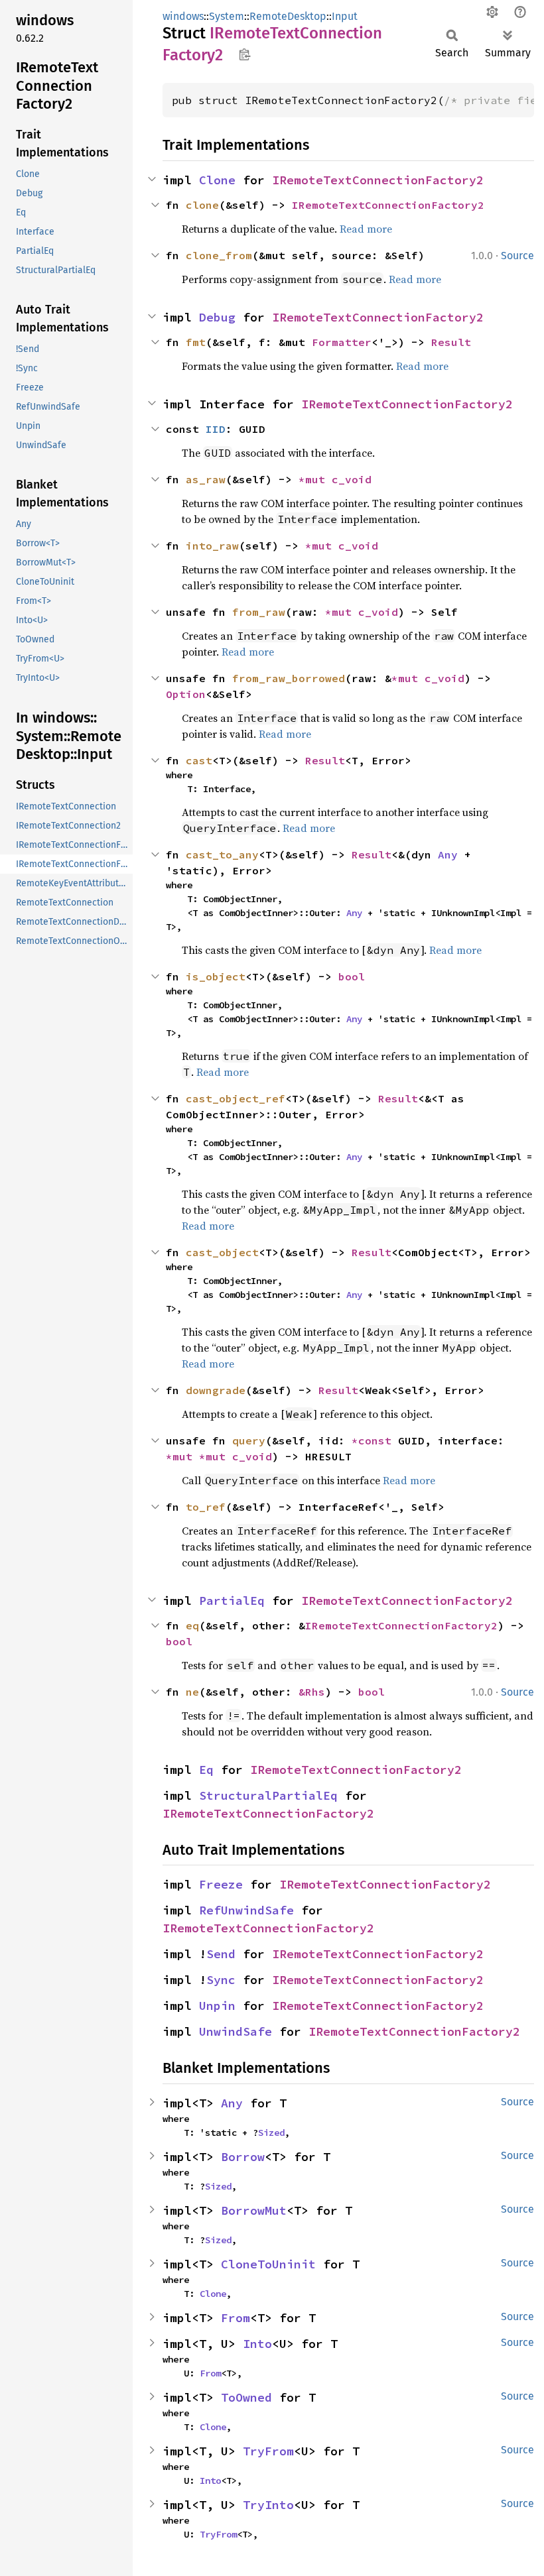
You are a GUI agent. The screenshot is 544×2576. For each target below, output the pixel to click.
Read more (366, 229)
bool (352, 976)
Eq (206, 1770)
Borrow (243, 2157)
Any (448, 854)
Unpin (217, 2006)
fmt (196, 342)
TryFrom (268, 2451)
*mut (315, 479)
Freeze (221, 1884)
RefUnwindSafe (246, 1910)
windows (183, 16)
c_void (352, 479)
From (236, 2318)
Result (451, 342)
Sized (271, 2133)
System (227, 16)
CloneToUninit (268, 2264)
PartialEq (232, 1601)
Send (221, 1954)
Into (257, 2344)
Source (517, 256)
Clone (217, 180)
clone (202, 205)
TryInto (268, 2505)
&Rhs (312, 1692)
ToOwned (246, 2397)
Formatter (342, 342)
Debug (217, 317)
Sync (221, 1980)
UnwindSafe (236, 2031)
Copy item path (244, 54)
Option (186, 694)
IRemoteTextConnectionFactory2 (378, 180)
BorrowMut (254, 2210)
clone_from (219, 255)
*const (375, 1440)
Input (345, 16)
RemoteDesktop (288, 16)
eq (192, 1625)
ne (192, 1692)
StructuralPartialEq (268, 1795)
